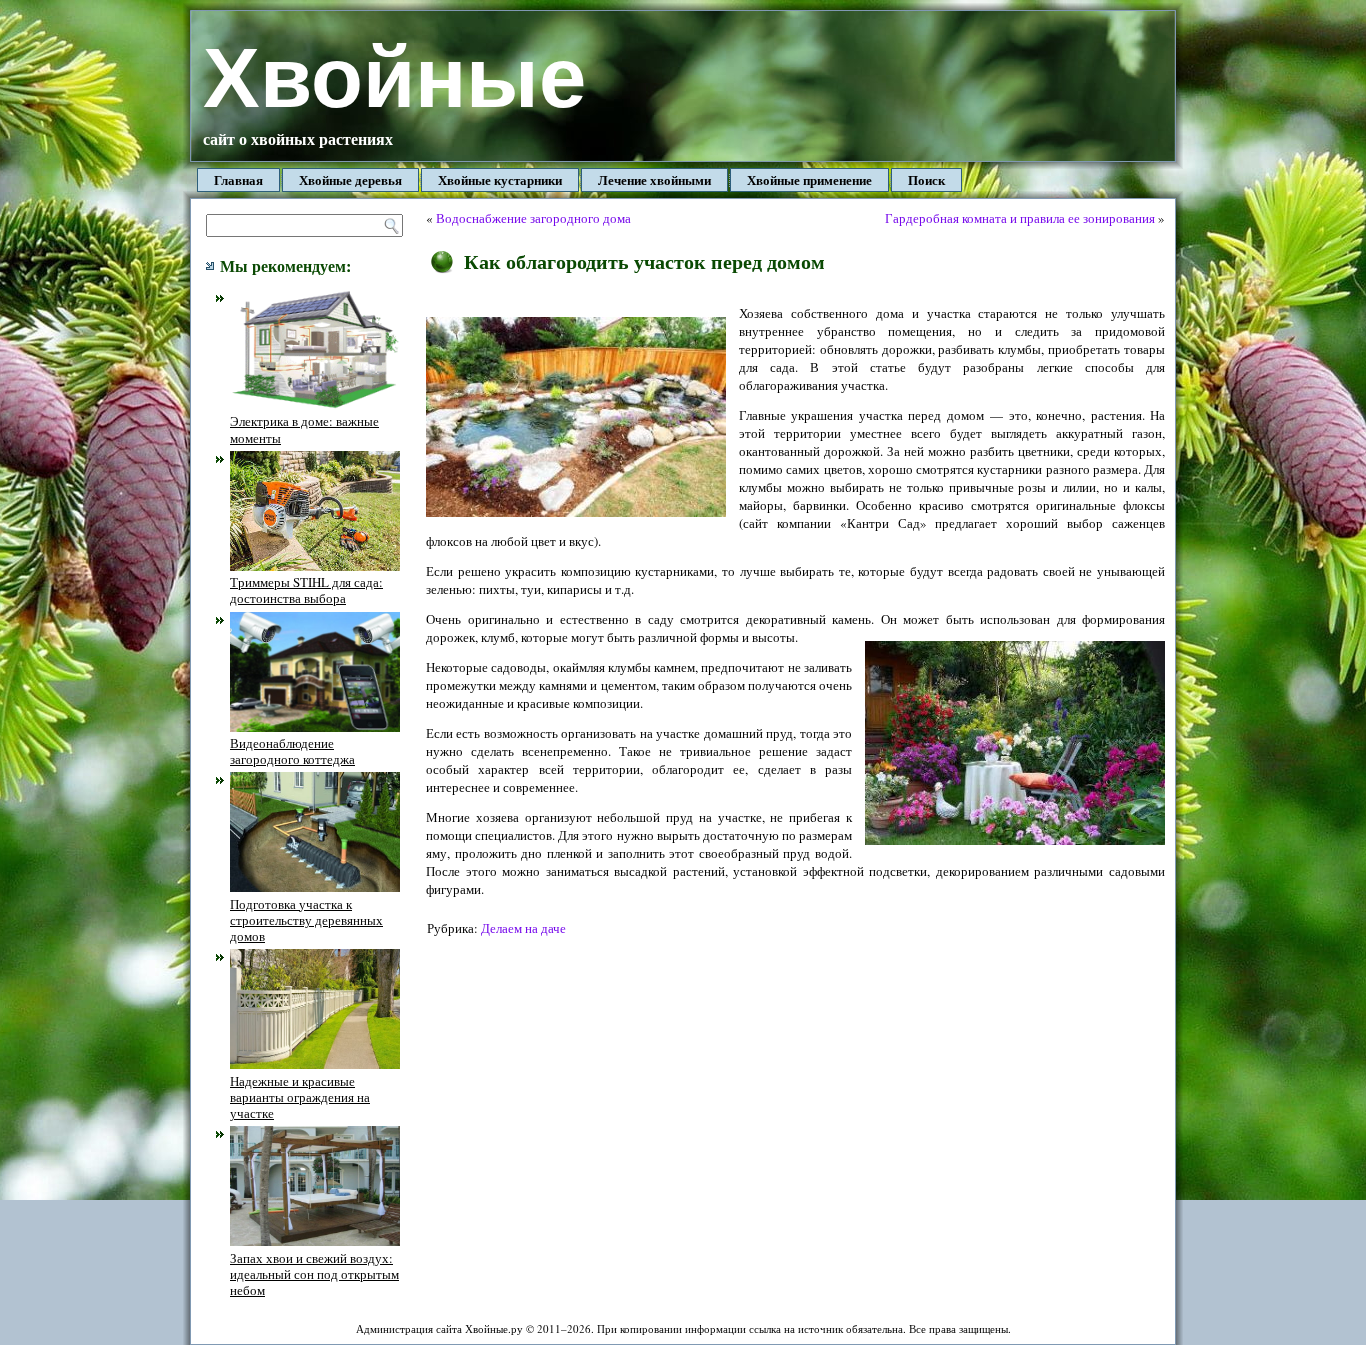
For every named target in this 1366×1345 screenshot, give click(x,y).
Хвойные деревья (350, 179)
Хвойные (394, 77)
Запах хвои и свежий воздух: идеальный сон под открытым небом (314, 1274)
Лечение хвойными (654, 179)
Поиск (926, 179)
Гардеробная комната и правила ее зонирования (1020, 218)
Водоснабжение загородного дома (533, 218)
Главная (238, 179)
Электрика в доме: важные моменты (304, 429)
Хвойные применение (809, 179)
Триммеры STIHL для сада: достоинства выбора (306, 590)
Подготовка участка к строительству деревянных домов (306, 920)
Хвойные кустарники (500, 179)
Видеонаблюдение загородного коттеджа (292, 751)
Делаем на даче (523, 928)
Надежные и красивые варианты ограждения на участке (300, 1097)
